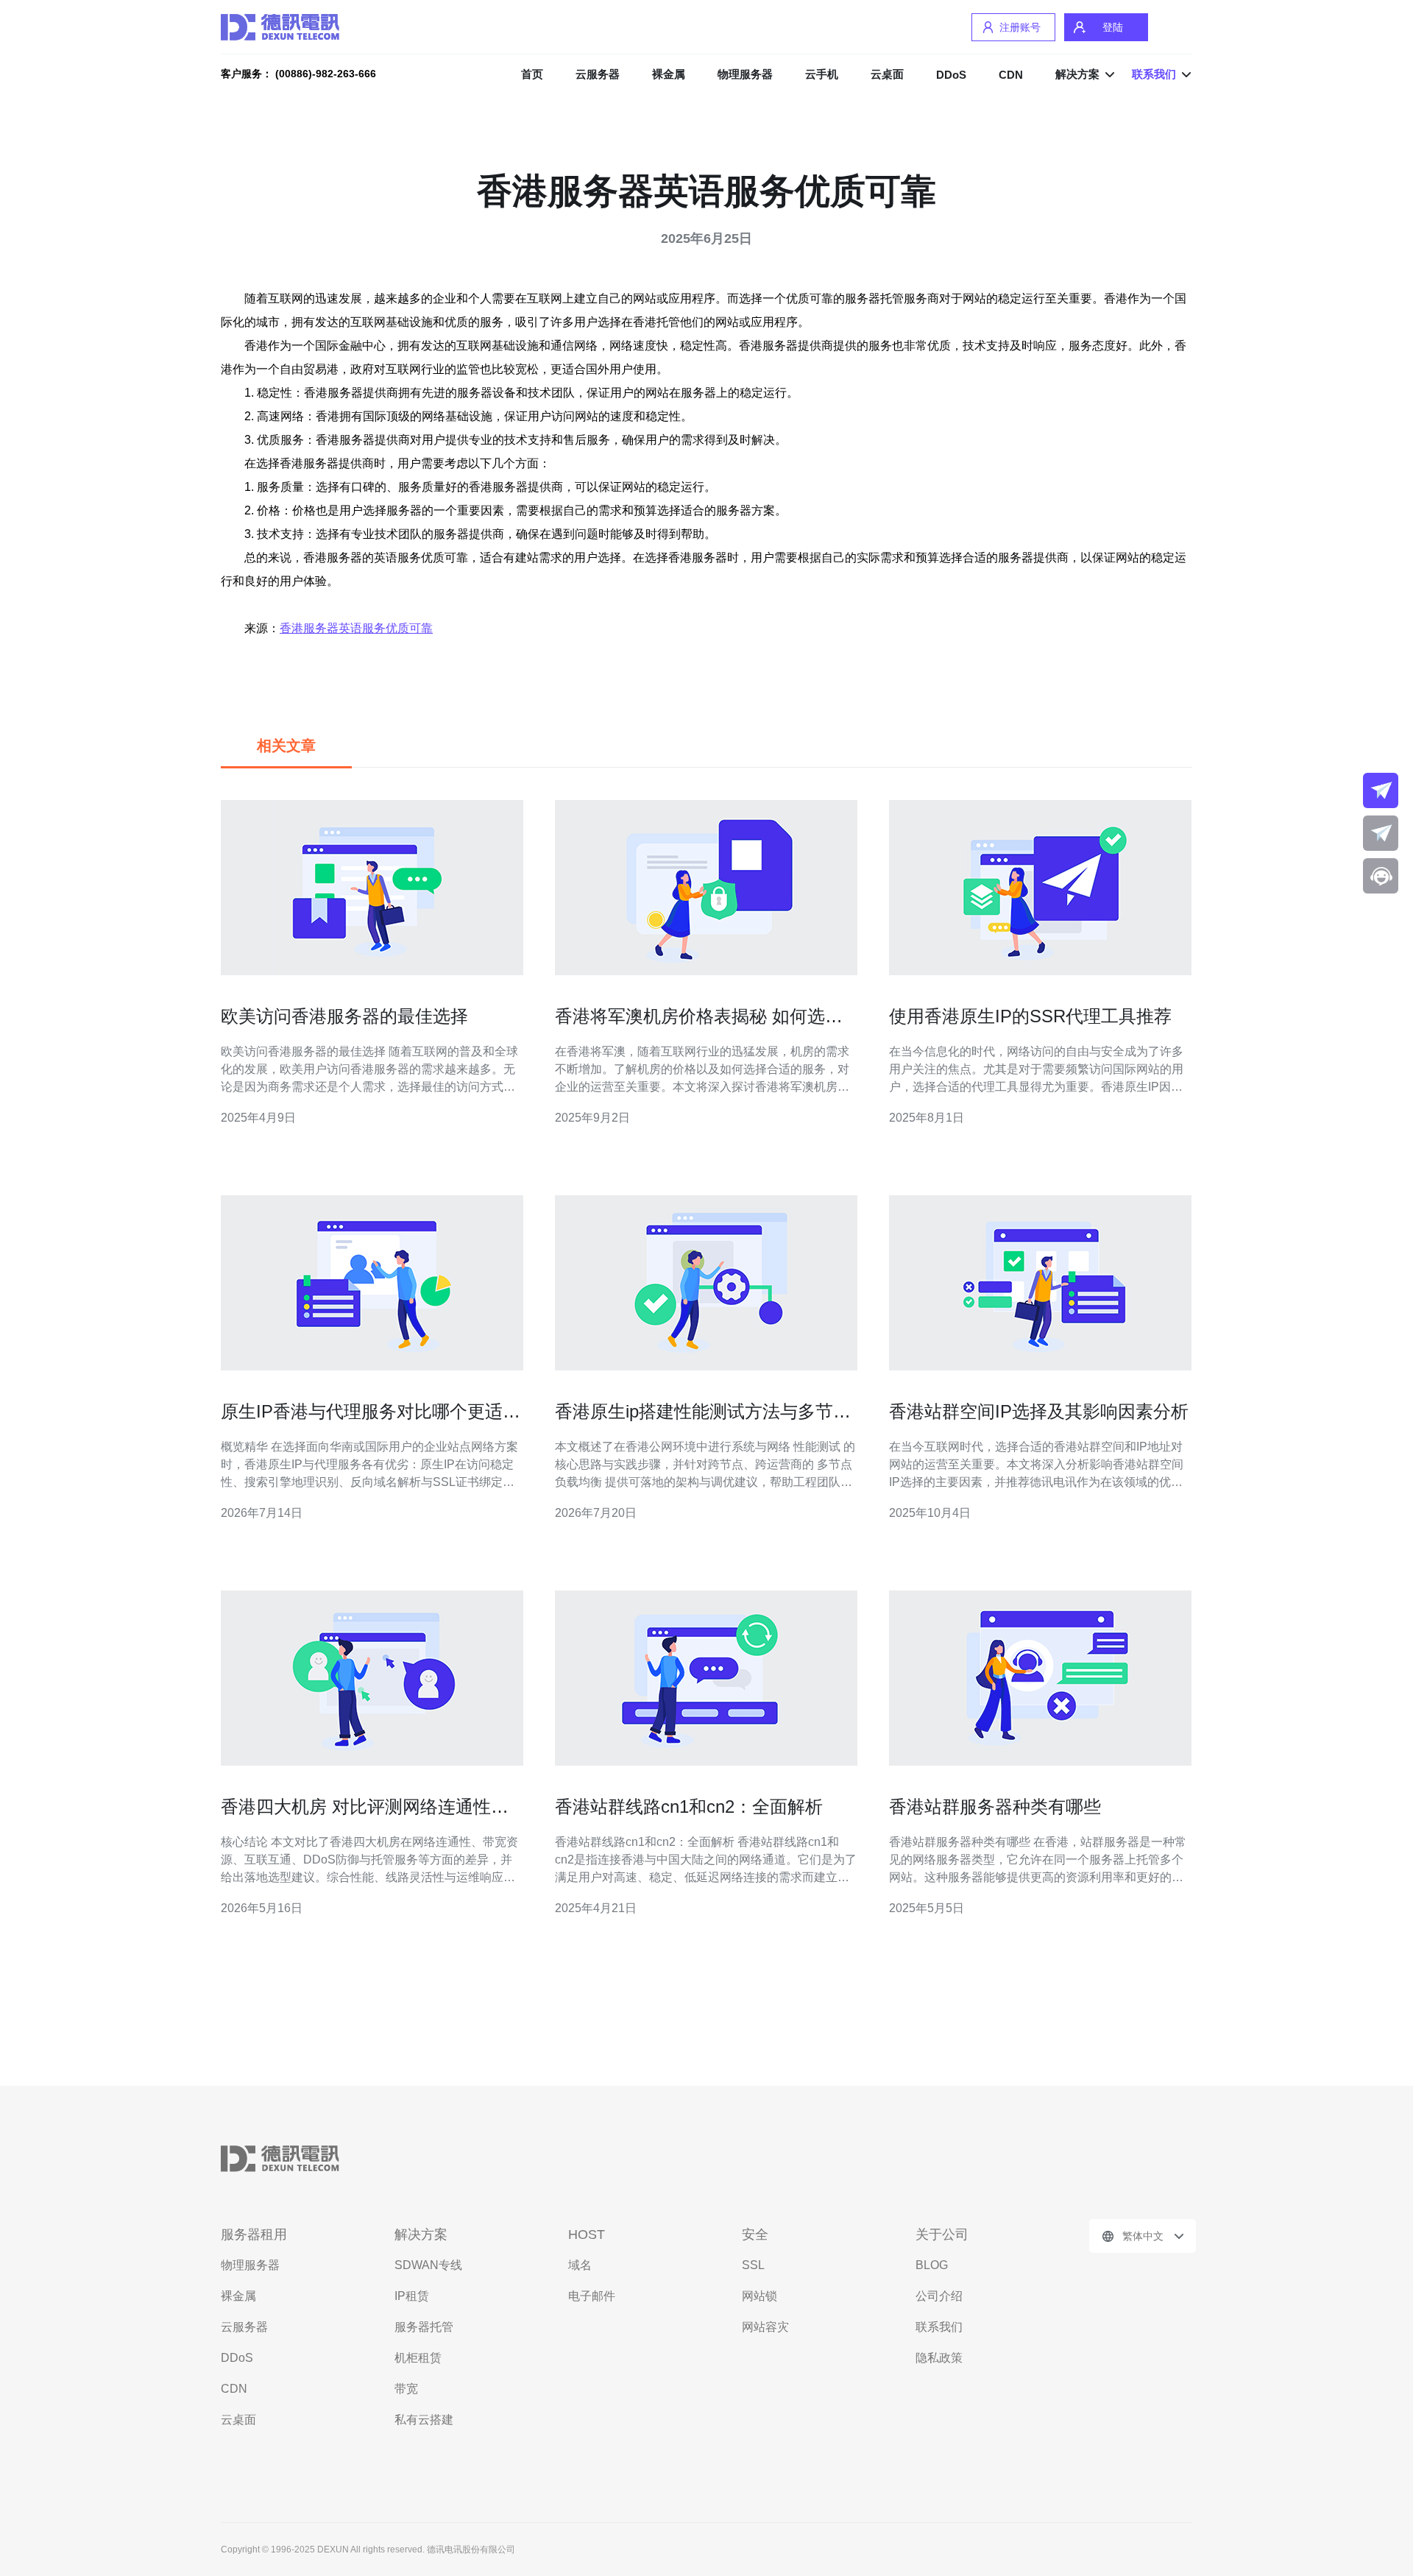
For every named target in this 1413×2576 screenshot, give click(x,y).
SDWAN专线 (428, 2265)
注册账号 (1020, 27)
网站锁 (759, 2296)
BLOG (932, 2265)
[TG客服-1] (1381, 790)
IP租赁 (412, 2296)
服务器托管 (424, 2327)
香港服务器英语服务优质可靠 (356, 628)
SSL (753, 2265)
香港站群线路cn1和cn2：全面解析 (689, 1807)
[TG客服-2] (1381, 833)
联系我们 (939, 2327)
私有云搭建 (424, 2420)
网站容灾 (765, 2327)
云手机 (822, 74)
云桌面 (887, 74)
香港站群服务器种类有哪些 (995, 1807)
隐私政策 (939, 2358)
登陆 (1113, 27)
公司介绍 (939, 2296)
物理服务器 (745, 74)
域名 (580, 2265)
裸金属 (669, 74)
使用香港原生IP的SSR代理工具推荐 (1030, 1016)
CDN (1011, 75)
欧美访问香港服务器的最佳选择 (344, 1016)
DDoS (951, 75)
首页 (532, 74)
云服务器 (598, 74)
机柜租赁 (418, 2358)
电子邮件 (592, 2296)
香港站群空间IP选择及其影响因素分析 (1039, 1411)
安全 (755, 2234)
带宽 (406, 2389)
